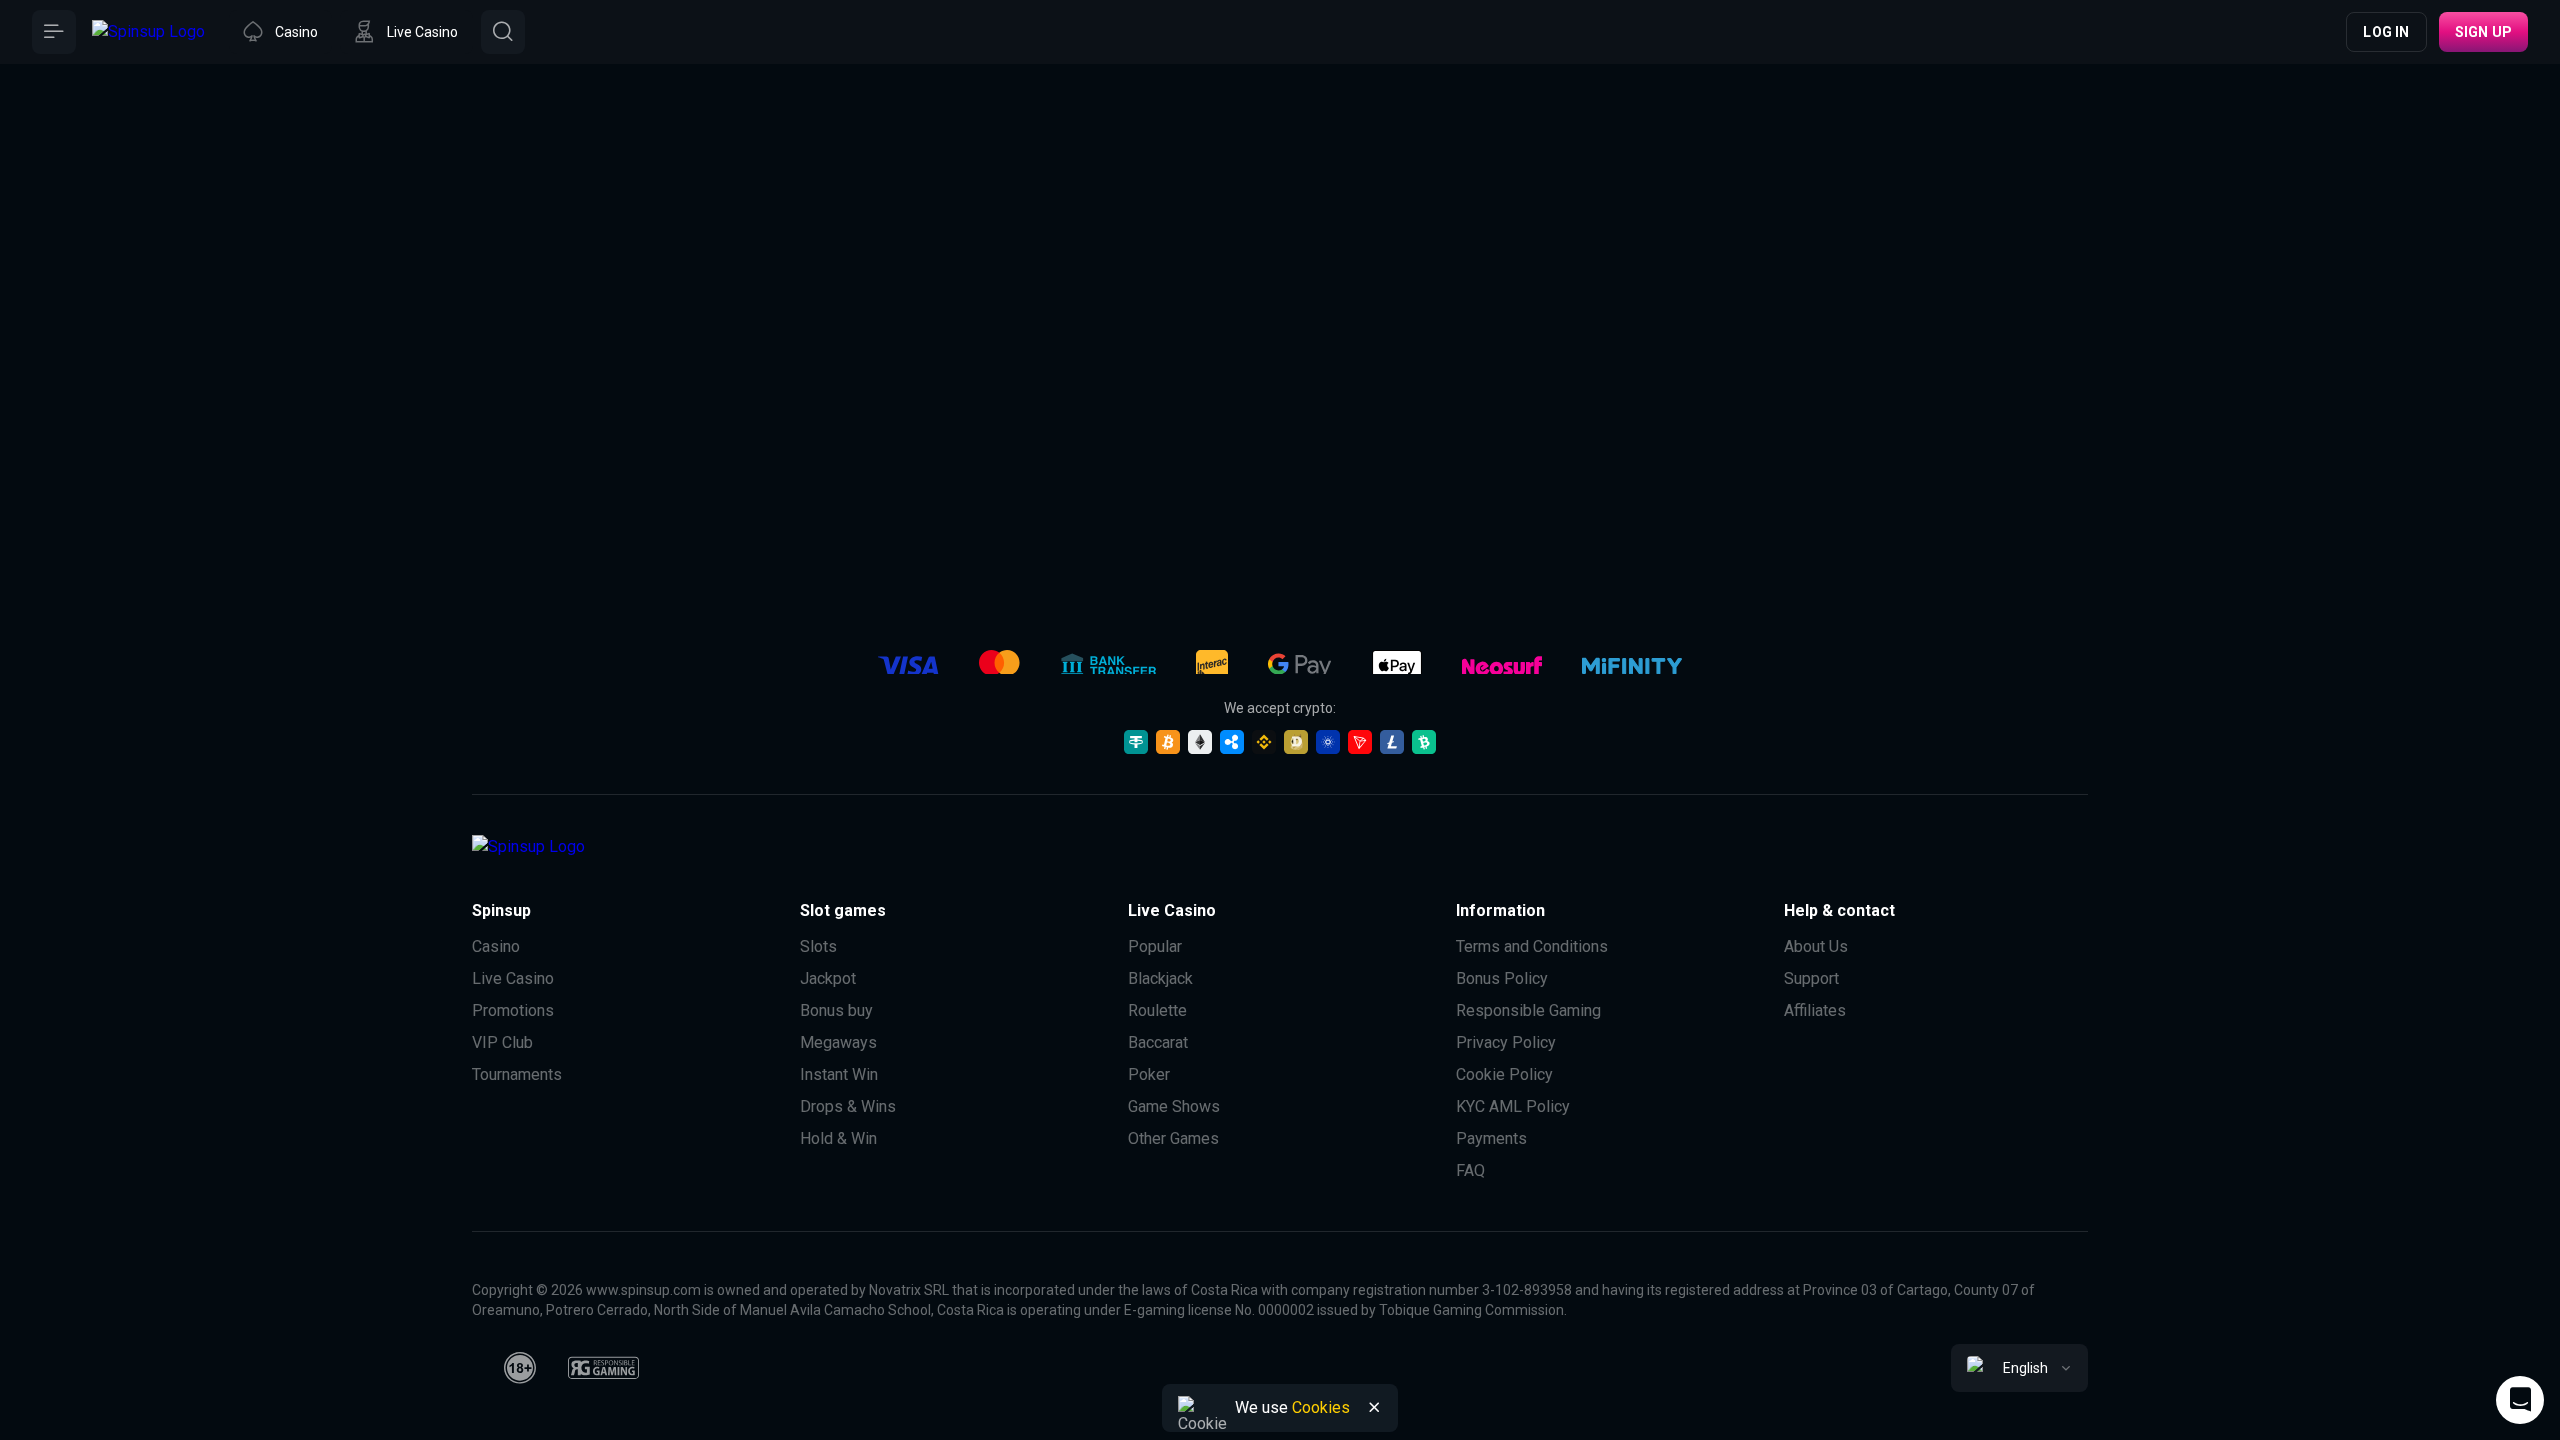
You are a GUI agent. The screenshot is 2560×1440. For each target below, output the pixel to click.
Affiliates (1815, 1010)
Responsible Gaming (1528, 1010)
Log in (2386, 32)
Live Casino (513, 978)
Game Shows (1174, 1106)
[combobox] (2019, 1368)
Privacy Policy (1506, 1042)
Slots (818, 946)
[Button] (54, 32)
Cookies (1321, 1407)
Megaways (838, 1042)
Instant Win (839, 1074)
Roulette (1157, 1010)
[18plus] (520, 1368)
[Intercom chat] (2520, 1400)
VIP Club (502, 1042)
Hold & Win (838, 1138)
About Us (1816, 946)
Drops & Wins (848, 1106)
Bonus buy (836, 1010)
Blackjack (1160, 978)
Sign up (2483, 32)
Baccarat (1158, 1042)
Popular (1155, 946)
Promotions (513, 1010)
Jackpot (828, 978)
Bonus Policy (1502, 978)
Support (1811, 978)
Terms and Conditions (1532, 946)
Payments (1491, 1138)
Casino (496, 946)
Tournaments (517, 1074)
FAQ (1470, 1170)
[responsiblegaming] (603, 1368)
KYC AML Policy (1513, 1106)
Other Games (1173, 1138)
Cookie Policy (1504, 1074)
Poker (1149, 1074)
